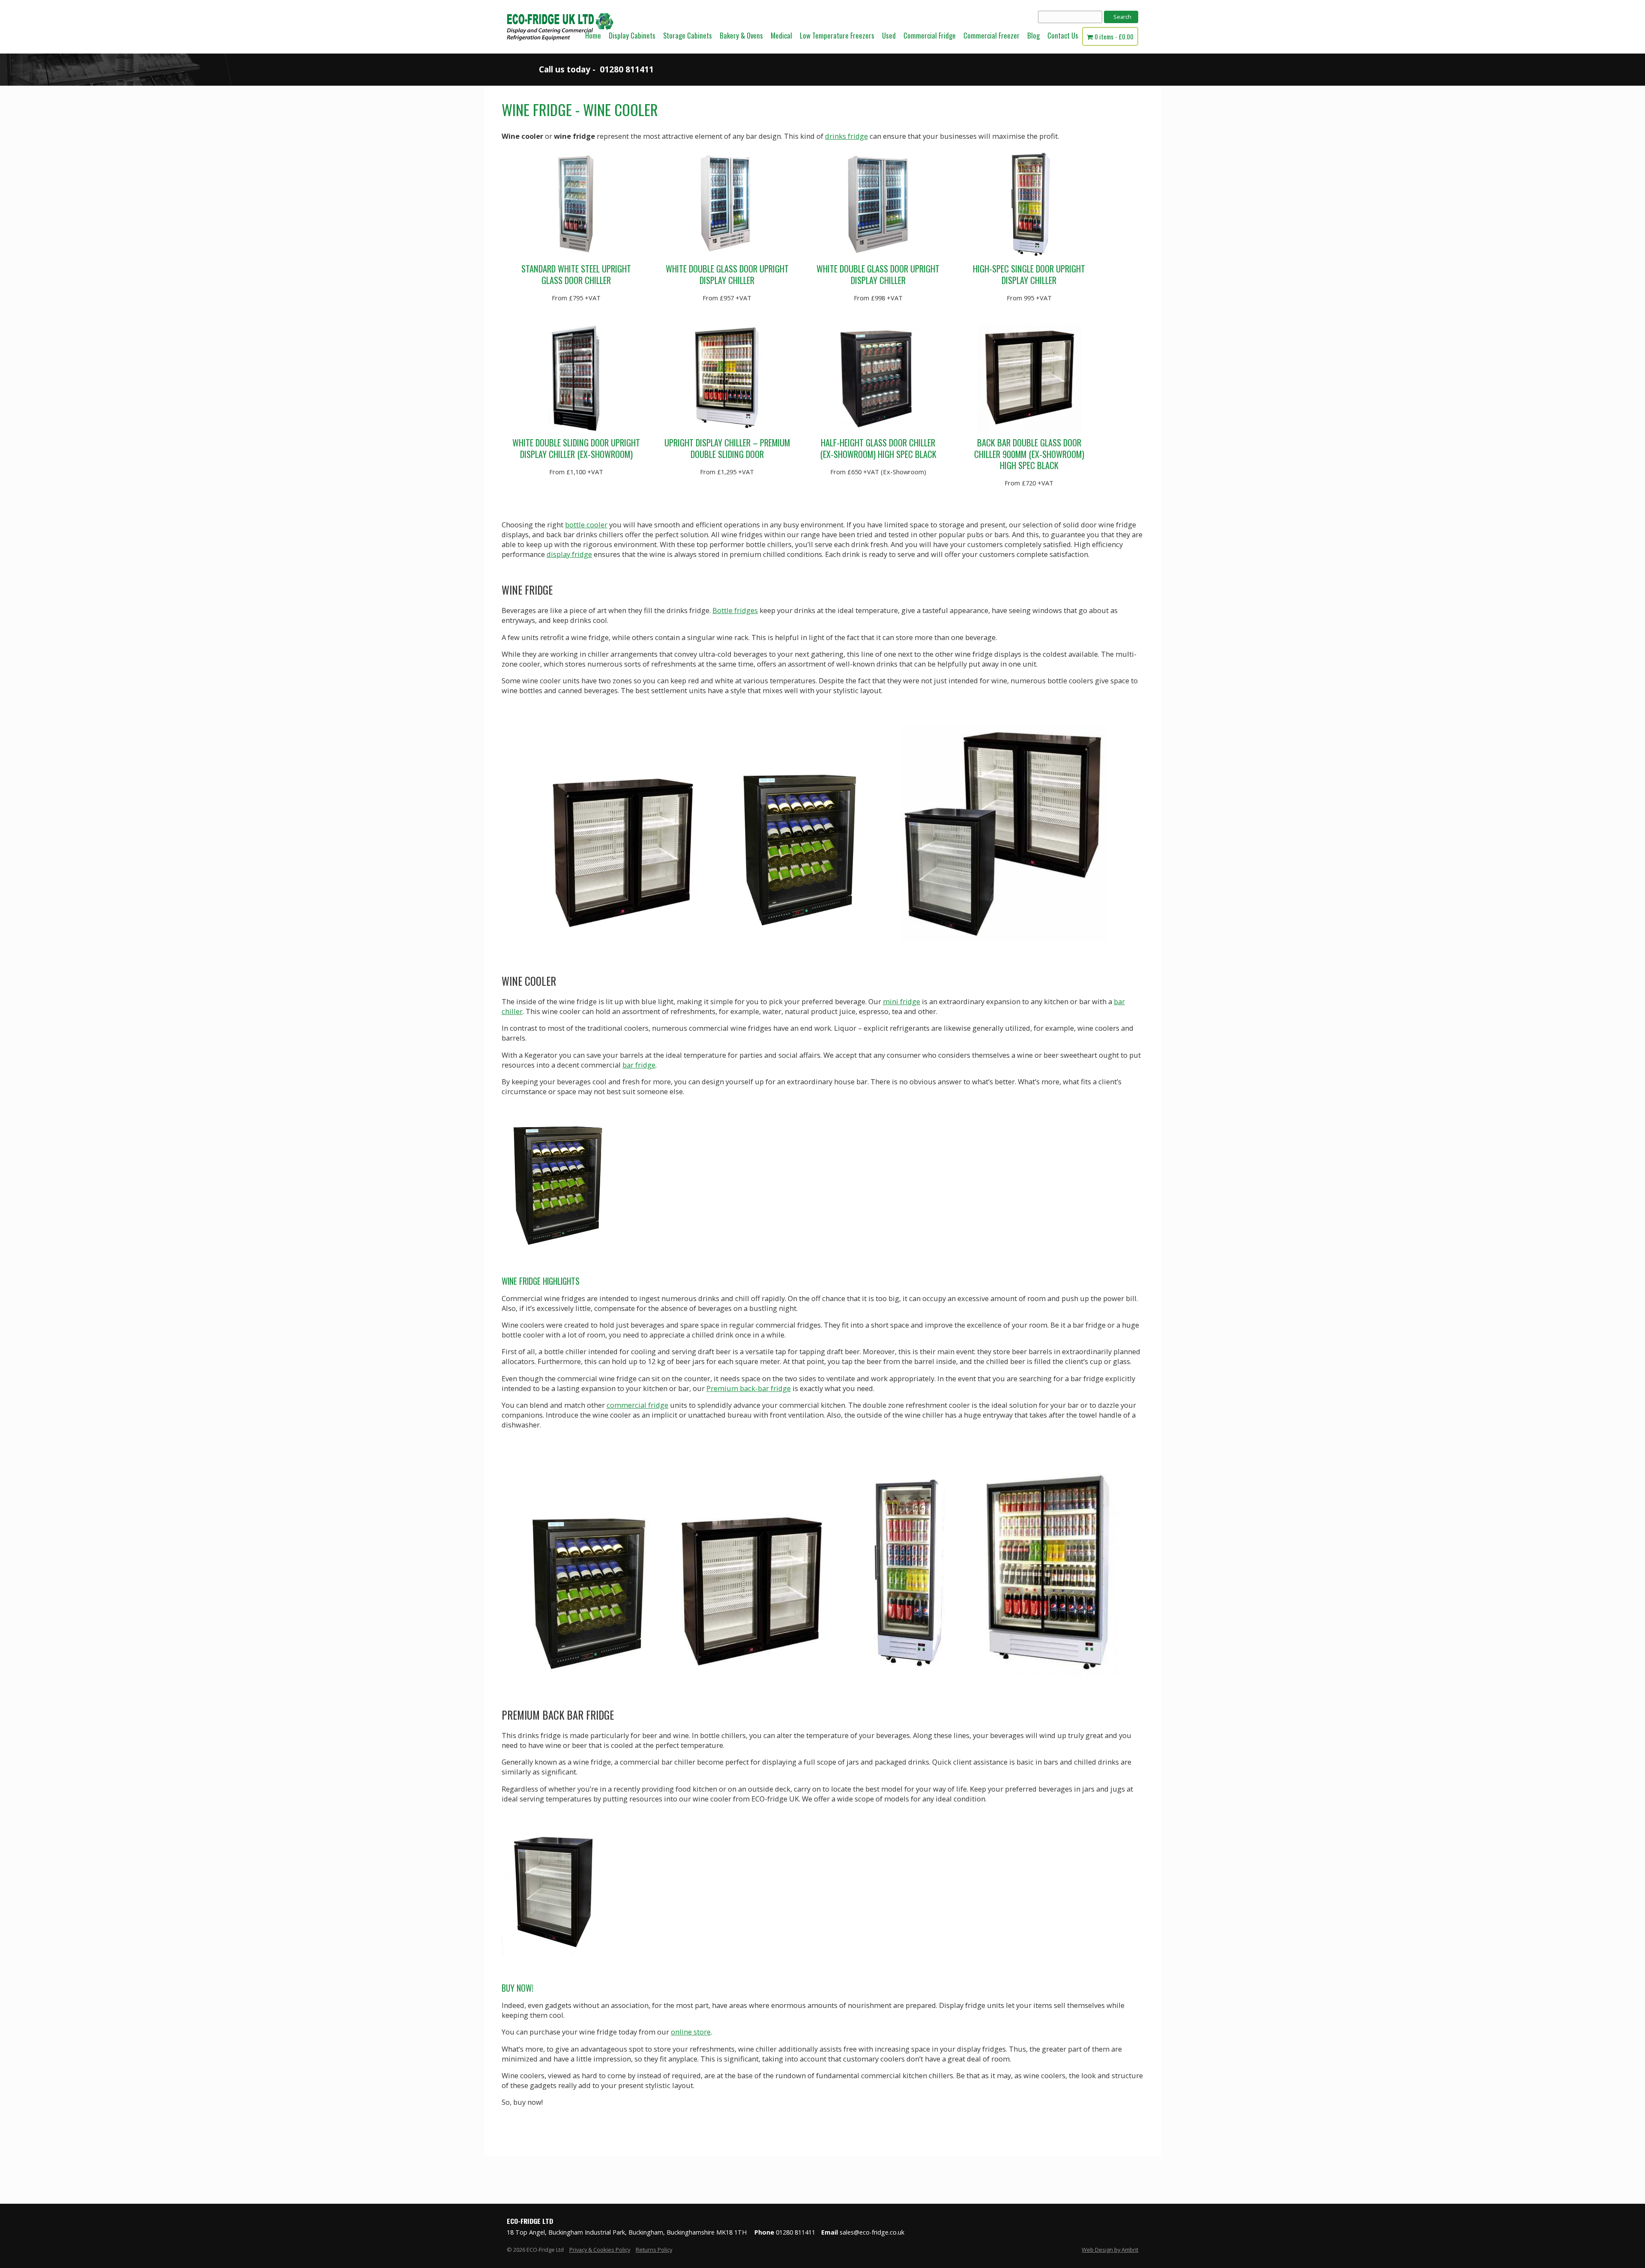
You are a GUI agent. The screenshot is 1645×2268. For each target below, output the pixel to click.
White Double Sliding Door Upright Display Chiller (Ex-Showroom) (576, 448)
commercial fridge (637, 1405)
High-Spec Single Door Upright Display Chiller (1029, 274)
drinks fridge (846, 136)
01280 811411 (627, 69)
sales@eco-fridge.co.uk (872, 2232)
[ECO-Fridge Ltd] (560, 51)
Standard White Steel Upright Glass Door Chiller (576, 274)
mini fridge (902, 1001)
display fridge (569, 554)
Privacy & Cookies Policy (600, 2250)
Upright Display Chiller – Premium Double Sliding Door (727, 448)
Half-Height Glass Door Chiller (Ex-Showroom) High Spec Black (878, 448)
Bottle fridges (735, 610)
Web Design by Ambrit (1110, 2250)
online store (691, 2032)
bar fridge (639, 1065)
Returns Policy (654, 2250)
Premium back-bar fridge (749, 1388)
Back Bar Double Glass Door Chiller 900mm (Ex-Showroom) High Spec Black (1029, 454)
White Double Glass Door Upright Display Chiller (727, 274)
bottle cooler (586, 525)
